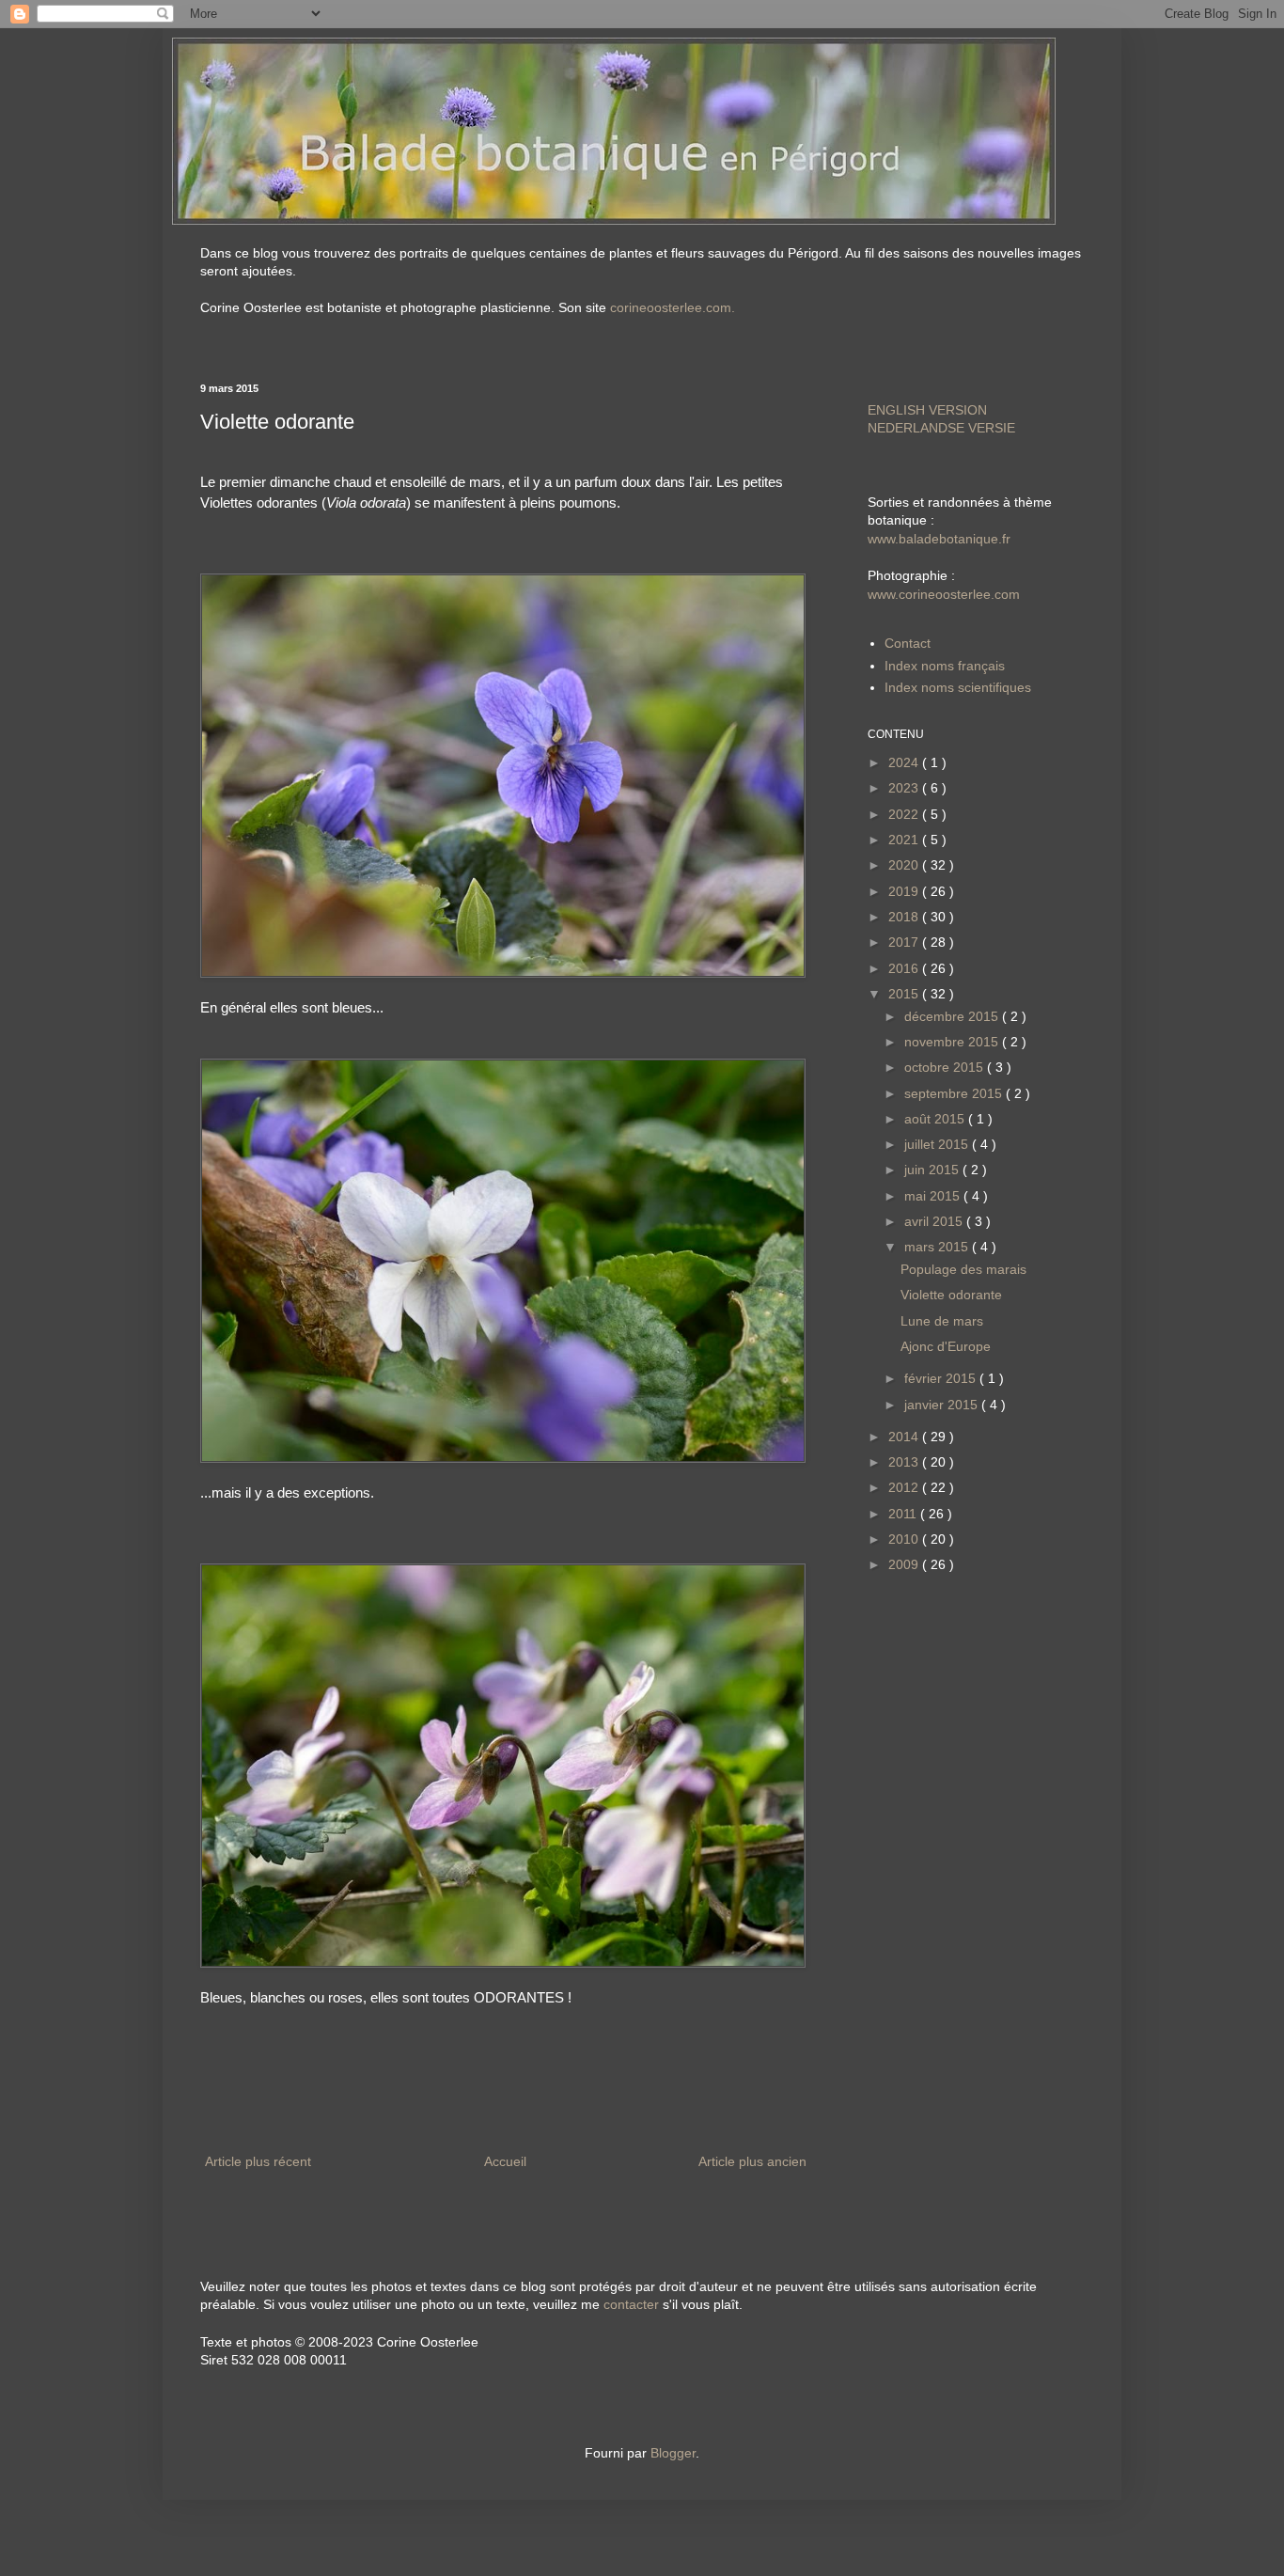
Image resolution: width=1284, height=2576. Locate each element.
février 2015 (942, 1378)
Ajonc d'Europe (946, 1346)
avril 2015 (935, 1221)
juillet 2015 (938, 1144)
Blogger (673, 2453)
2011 (904, 1514)
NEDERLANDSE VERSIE (941, 428)
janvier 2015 (943, 1405)
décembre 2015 (953, 1016)
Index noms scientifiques (958, 687)
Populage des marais (963, 1269)
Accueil (505, 2161)
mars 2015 (938, 1247)
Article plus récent (258, 2161)
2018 (905, 917)
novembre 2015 (953, 1042)
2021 (905, 840)
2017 (905, 942)
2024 (905, 762)
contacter (631, 2304)
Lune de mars (942, 1321)
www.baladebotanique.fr (939, 539)
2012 (905, 1487)
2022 (905, 814)
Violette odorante (951, 1295)
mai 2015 (934, 1196)
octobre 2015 (946, 1067)
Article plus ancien (752, 2161)
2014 (905, 1437)
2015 (905, 994)
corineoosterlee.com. (673, 307)
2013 (905, 1462)
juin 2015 (933, 1170)
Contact (908, 643)
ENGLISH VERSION (927, 410)
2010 (905, 1539)
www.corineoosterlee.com (944, 594)
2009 (905, 1564)
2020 (905, 865)
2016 (905, 968)
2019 (905, 891)
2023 (905, 788)
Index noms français (945, 666)
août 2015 (936, 1119)
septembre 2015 (955, 1093)
